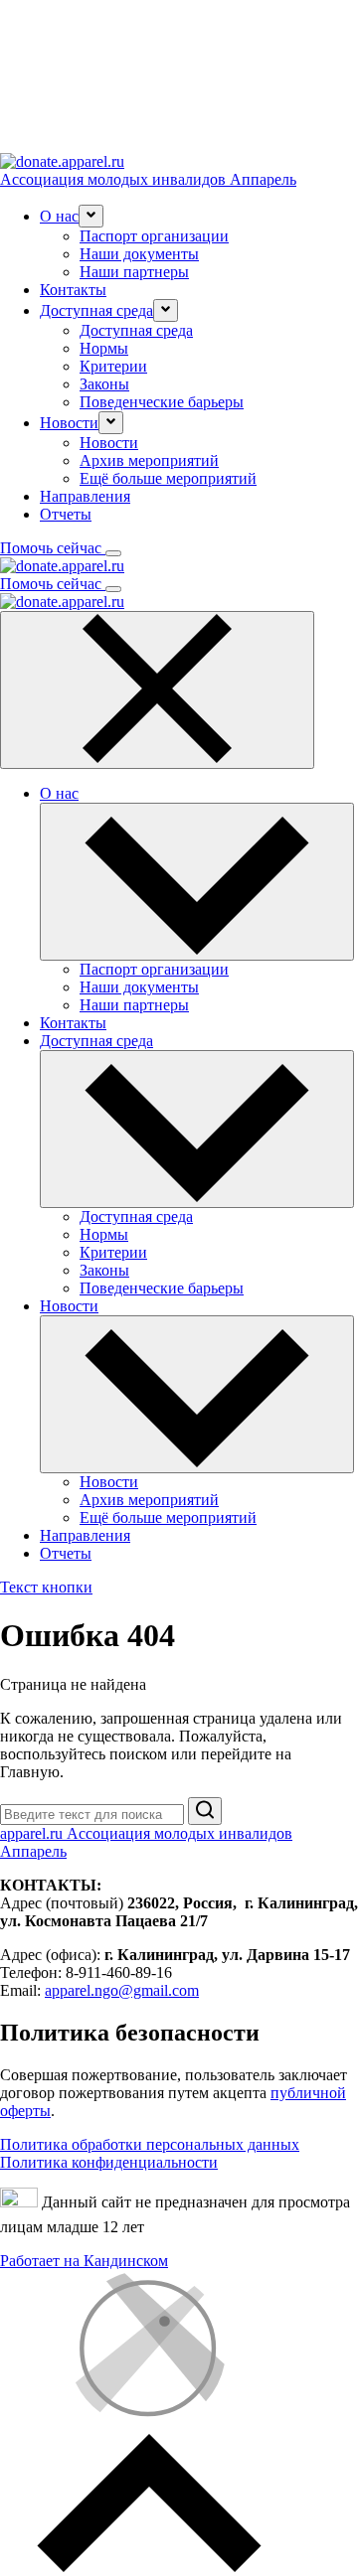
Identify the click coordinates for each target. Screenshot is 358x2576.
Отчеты (66, 514)
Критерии (113, 366)
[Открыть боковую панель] (113, 553)
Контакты (73, 290)
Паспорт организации (154, 236)
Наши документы (139, 254)
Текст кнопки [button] (46, 1587)
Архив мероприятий (149, 460)
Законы (104, 384)
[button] (91, 216)
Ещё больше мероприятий (168, 478)
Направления (85, 496)
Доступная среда (136, 330)
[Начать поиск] (205, 1811)
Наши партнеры (134, 272)
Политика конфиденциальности (109, 2162)
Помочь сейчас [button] (53, 548)
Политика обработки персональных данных (150, 2144)
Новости (109, 443)
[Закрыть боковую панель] (157, 690)
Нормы (104, 348)
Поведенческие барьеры (162, 402)
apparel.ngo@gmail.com (122, 1990)
